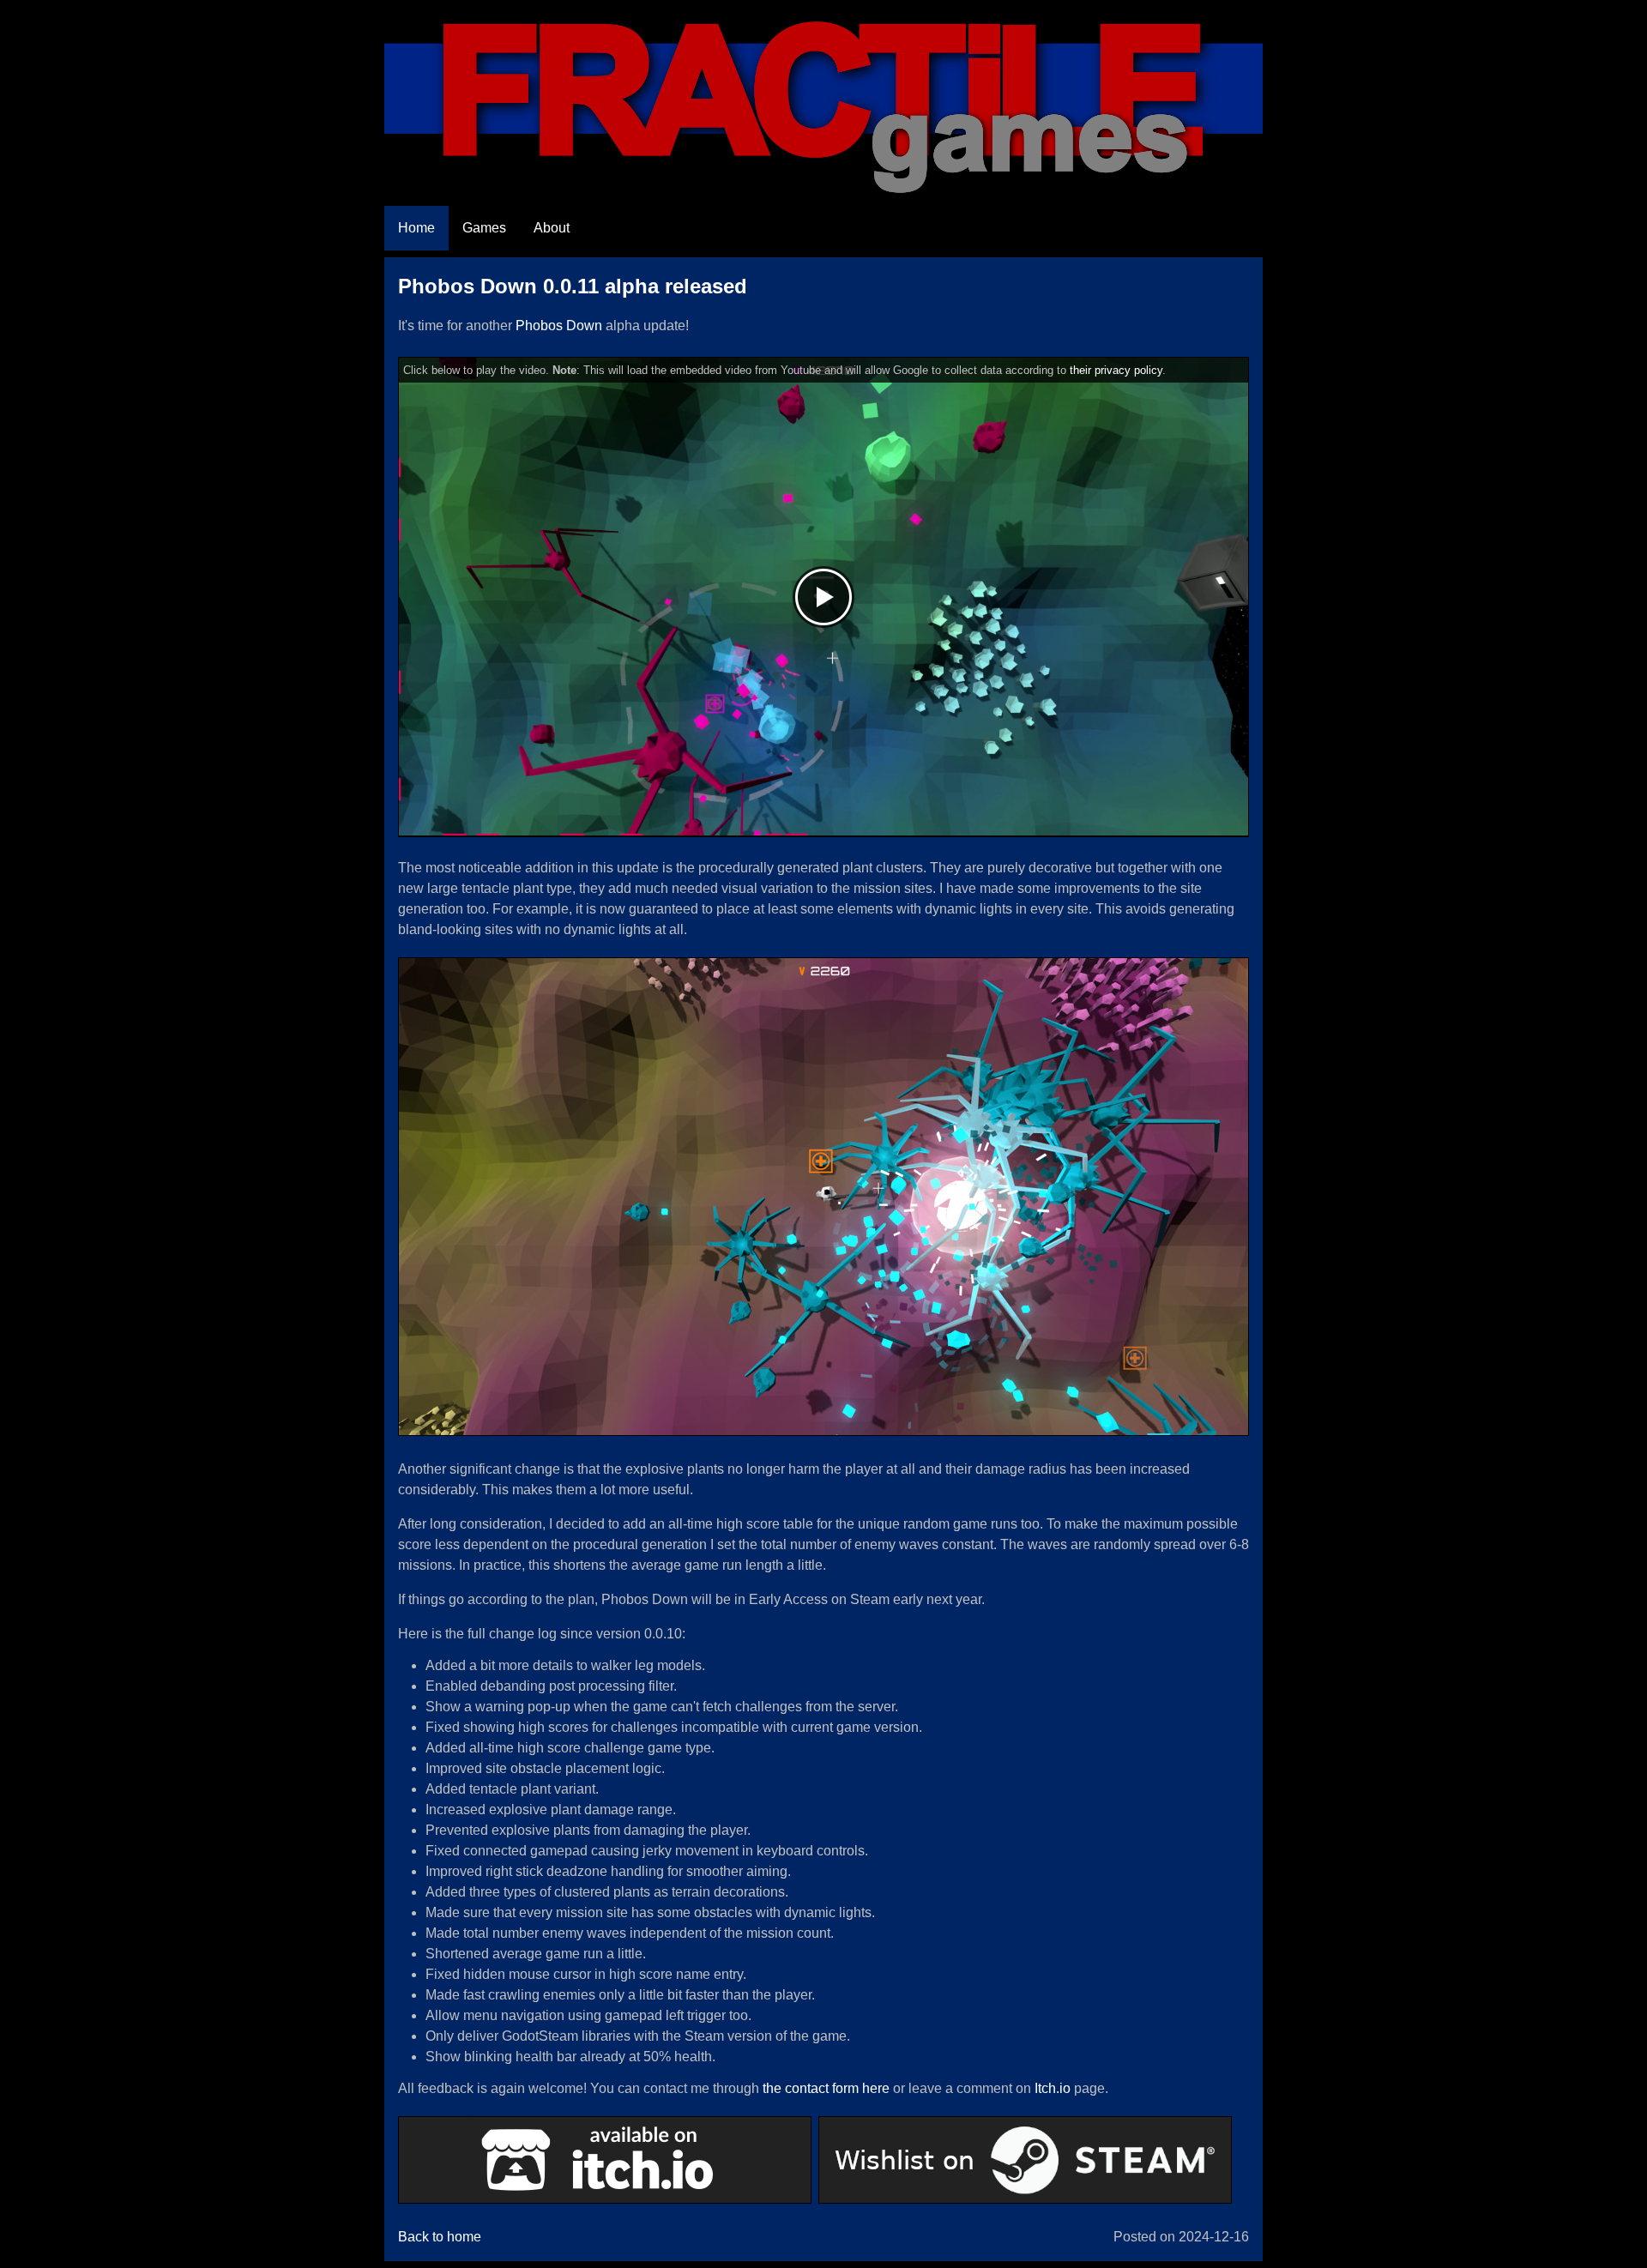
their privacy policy (1116, 370)
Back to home (440, 2237)
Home (416, 228)
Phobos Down (559, 326)
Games (484, 228)
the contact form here (826, 2088)
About (552, 228)
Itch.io (1053, 2088)
